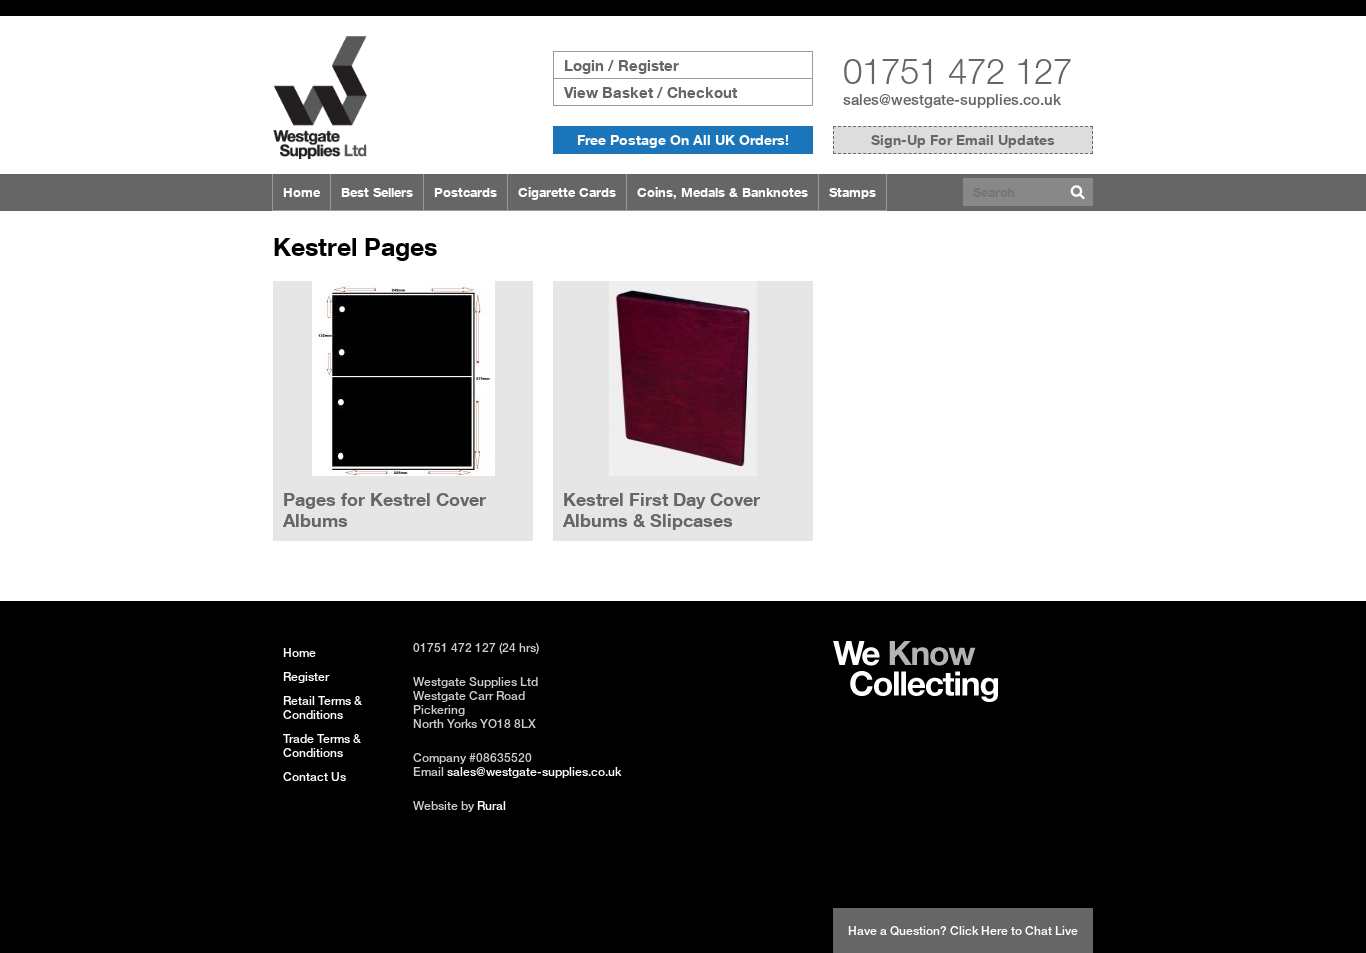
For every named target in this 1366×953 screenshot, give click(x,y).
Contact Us (314, 776)
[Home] (320, 154)
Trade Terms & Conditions (322, 745)
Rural (491, 805)
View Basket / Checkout (650, 92)
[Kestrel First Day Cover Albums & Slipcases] (683, 380)
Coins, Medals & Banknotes (722, 192)
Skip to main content (61, 8)
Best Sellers (377, 192)
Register (306, 676)
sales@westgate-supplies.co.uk (952, 99)
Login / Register (621, 65)
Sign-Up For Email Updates (963, 139)
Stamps (852, 192)
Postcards (465, 192)
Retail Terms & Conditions (322, 707)
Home (301, 192)
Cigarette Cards (567, 192)
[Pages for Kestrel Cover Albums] (403, 380)
